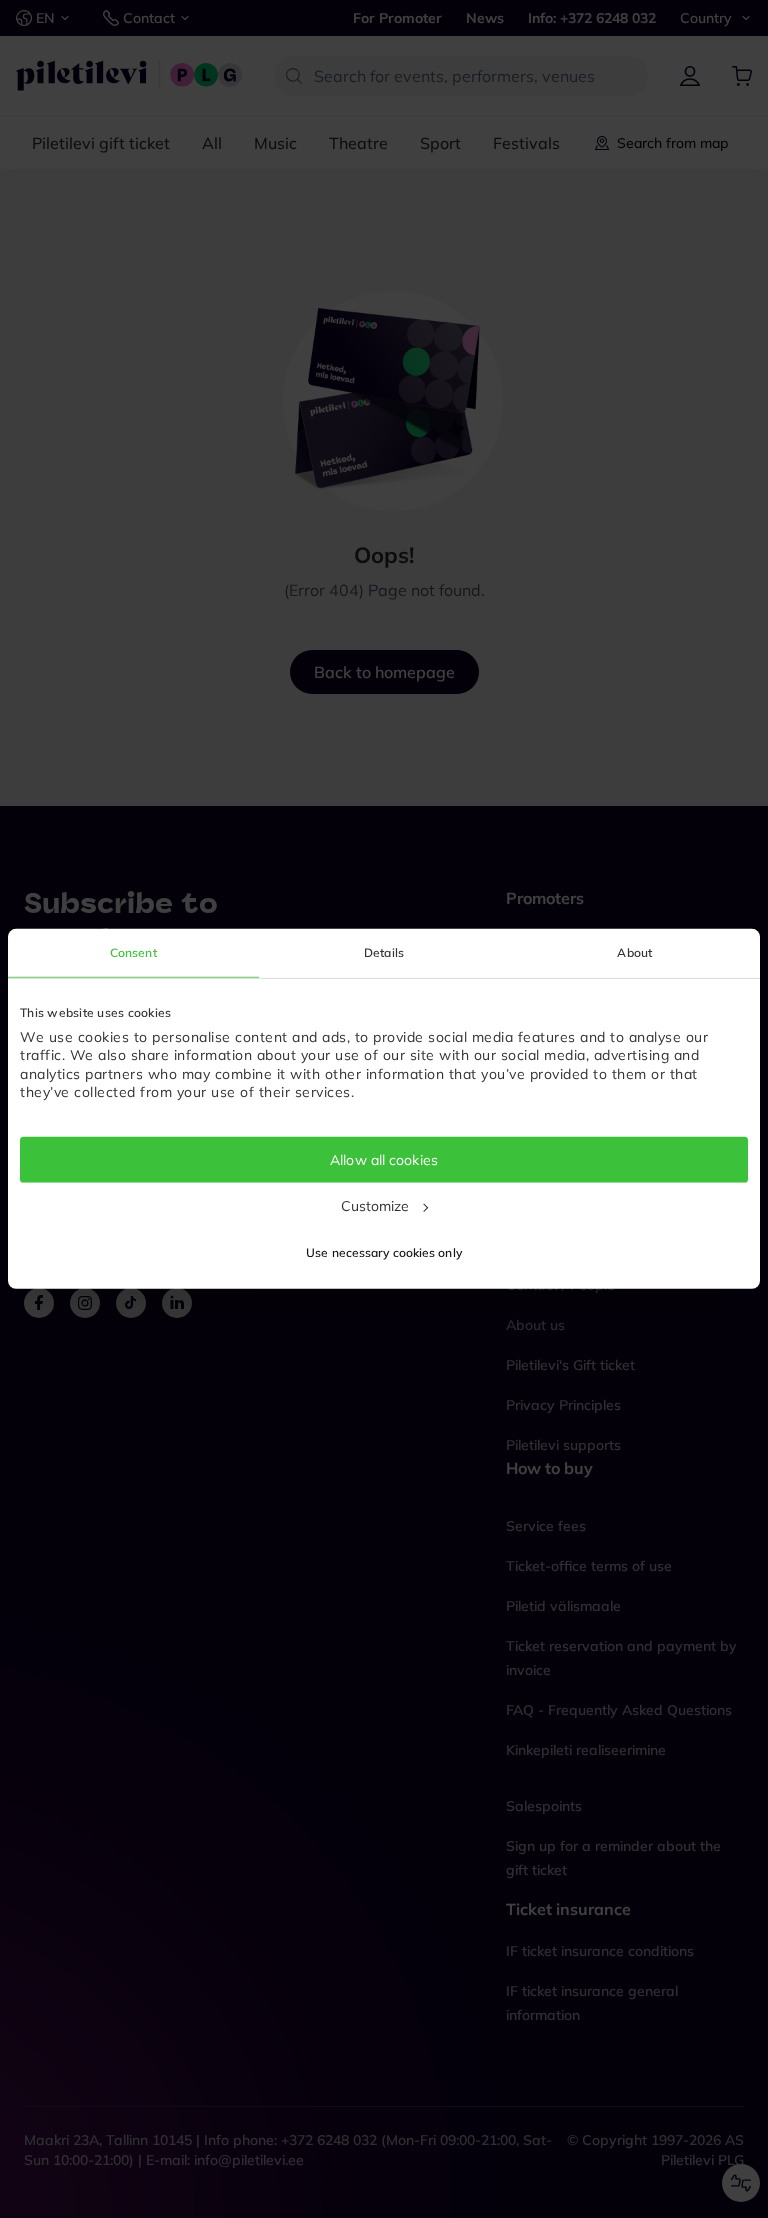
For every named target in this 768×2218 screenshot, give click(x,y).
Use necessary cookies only (384, 1252)
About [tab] (634, 952)
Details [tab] (384, 952)
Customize (375, 1206)
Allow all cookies (384, 1160)
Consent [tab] (133, 952)
